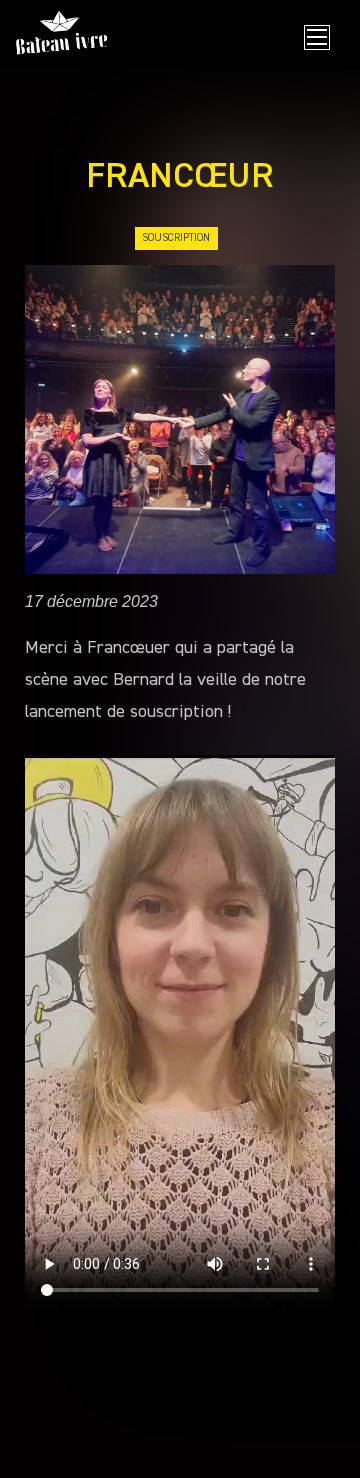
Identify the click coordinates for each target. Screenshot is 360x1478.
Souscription (176, 237)
